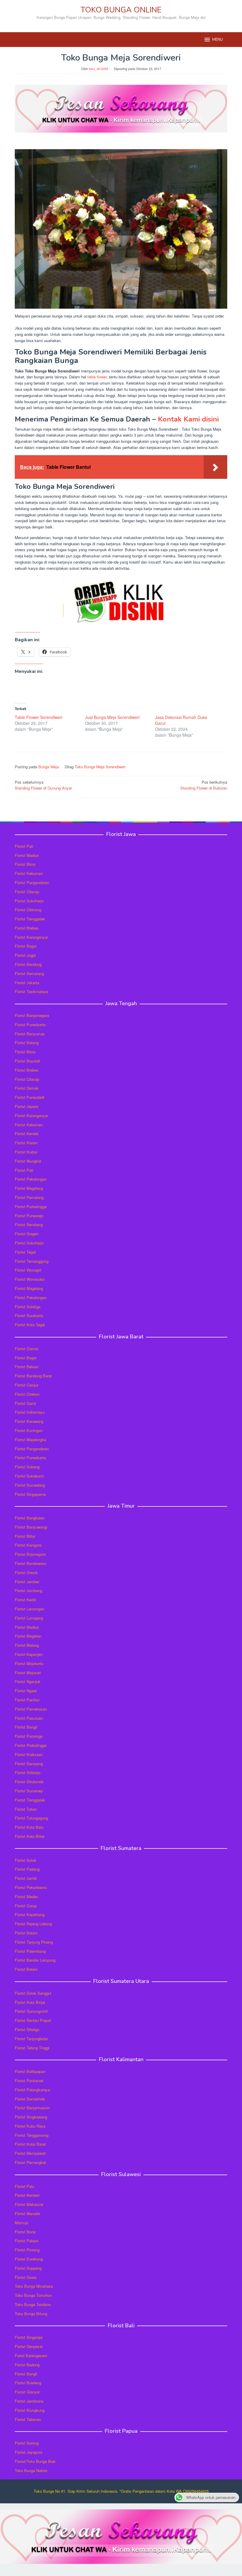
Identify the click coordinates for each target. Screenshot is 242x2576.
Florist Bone (25, 2232)
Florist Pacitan (27, 1700)
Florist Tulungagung (31, 1818)
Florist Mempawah (30, 2153)
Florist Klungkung (30, 2410)
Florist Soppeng (28, 2268)
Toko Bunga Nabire (31, 2470)
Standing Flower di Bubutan (204, 785)
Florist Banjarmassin (32, 2108)
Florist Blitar (25, 1536)
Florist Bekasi (27, 1367)
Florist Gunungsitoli (31, 2011)
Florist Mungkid (28, 1161)
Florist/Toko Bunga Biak (35, 2461)
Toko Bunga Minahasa (34, 2286)
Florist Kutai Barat (30, 2144)
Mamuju (22, 2223)
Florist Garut (25, 1403)
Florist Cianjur (27, 1385)
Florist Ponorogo (29, 1736)
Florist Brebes (27, 928)
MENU (218, 40)
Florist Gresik (26, 1572)
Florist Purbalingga (31, 1206)
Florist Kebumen (29, 873)
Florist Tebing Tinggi (32, 2048)
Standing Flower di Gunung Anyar (43, 785)
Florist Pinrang (27, 2250)
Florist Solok (26, 1860)
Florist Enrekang (29, 2259)
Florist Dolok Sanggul (33, 1993)
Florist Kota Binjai (30, 2002)
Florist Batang (27, 1043)
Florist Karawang (29, 1421)
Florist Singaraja (29, 2337)
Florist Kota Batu (29, 1827)
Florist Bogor (26, 946)
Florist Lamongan (30, 1609)
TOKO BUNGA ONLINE (121, 10)
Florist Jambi (26, 1878)
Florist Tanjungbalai (31, 2039)
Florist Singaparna (30, 1494)
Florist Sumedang (30, 1485)
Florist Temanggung (32, 1261)
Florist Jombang (28, 1590)
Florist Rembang (29, 1224)
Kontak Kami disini (188, 419)
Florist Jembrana (29, 2401)
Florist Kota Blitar (30, 1836)
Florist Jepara (26, 1106)
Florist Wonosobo (30, 1279)
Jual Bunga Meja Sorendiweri (112, 717)
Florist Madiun (27, 855)
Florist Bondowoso (31, 1563)
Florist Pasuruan (29, 1718)
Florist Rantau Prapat (33, 2020)
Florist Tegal (25, 1252)
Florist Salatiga (28, 1307)
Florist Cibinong (28, 910)
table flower (97, 377)
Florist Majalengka (30, 1440)
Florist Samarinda (30, 2099)
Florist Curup (26, 1906)
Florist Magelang (29, 1188)
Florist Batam (26, 1933)
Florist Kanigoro (28, 1545)
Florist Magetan (28, 1636)
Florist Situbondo (29, 1782)
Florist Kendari (27, 2195)
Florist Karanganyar (31, 937)
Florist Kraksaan (29, 1754)
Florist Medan (26, 1896)
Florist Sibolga (27, 2029)
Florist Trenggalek (30, 919)
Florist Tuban (26, 1809)
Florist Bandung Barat (33, 1376)
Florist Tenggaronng (32, 2135)
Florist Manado (27, 2213)
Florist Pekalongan (31, 1179)
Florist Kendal (27, 1134)
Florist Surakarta (29, 1315)
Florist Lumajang (29, 1618)
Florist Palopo (27, 2241)
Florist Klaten (26, 1143)
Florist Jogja (25, 955)
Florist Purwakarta (30, 1458)
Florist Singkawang (31, 2117)
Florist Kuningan (29, 1430)
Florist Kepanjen (29, 1654)
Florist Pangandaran (32, 882)
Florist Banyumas (30, 1034)
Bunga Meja (49, 767)
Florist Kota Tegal (30, 1325)
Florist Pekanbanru (31, 1887)
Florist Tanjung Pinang (34, 1942)
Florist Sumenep (29, 1791)
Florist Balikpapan (30, 2071)
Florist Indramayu (30, 1412)
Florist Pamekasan (31, 1709)
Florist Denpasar (29, 2346)
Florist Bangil (26, 1727)
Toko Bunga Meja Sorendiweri (100, 767)
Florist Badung (27, 2365)
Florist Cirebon (27, 1394)
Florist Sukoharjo (29, 901)
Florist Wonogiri (28, 1270)
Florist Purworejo (29, 1216)
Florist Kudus (26, 1152)
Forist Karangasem (31, 2355)
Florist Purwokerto (30, 1025)
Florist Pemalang (29, 1197)
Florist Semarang (29, 973)
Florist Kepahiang (30, 1914)
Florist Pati (24, 846)
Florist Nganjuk (28, 1681)
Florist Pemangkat (30, 2162)
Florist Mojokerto (29, 1663)
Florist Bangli (26, 2374)
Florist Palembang (30, 1951)
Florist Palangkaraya (32, 2090)
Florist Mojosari (28, 1673)
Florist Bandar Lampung (35, 1960)
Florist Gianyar (27, 2392)
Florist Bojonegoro (30, 1554)
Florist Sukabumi (29, 1476)
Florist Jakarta (27, 983)
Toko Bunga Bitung (31, 2314)
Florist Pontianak (29, 2081)
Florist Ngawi (26, 1691)
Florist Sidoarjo (28, 1772)
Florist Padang (27, 1869)
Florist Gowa (26, 2277)
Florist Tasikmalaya (31, 991)
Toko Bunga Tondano (33, 2304)
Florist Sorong (27, 2443)
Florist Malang (27, 1645)
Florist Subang (27, 1467)
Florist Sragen (27, 1234)
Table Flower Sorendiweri (39, 717)
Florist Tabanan (28, 2419)
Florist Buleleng (28, 2383)
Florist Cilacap (27, 892)
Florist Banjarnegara (32, 1015)
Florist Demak (27, 1088)
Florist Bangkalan (30, 1518)
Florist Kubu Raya (30, 2126)
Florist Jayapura (28, 2452)
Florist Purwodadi (30, 1097)
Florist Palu (24, 2186)
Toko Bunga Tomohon (33, 2295)
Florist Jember (27, 1582)
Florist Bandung (28, 964)
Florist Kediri (26, 1600)
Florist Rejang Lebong (33, 1924)
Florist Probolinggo (31, 1745)
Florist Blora (25, 864)
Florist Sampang (29, 1764)
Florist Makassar (29, 2204)
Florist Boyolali (27, 1061)
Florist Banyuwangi (31, 1527)
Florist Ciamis (27, 1349)
